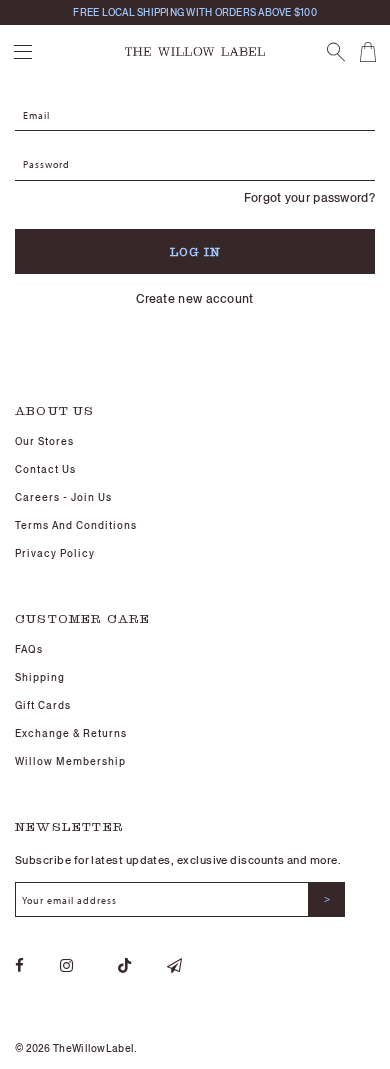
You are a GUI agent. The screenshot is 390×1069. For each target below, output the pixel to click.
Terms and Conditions (76, 525)
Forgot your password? (309, 197)
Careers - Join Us (63, 497)
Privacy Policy (55, 553)
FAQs (29, 649)
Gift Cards (43, 705)
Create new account (194, 298)
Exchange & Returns (71, 733)
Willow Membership (70, 761)
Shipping (40, 677)
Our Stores (44, 441)
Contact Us (45, 469)
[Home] (195, 49)
